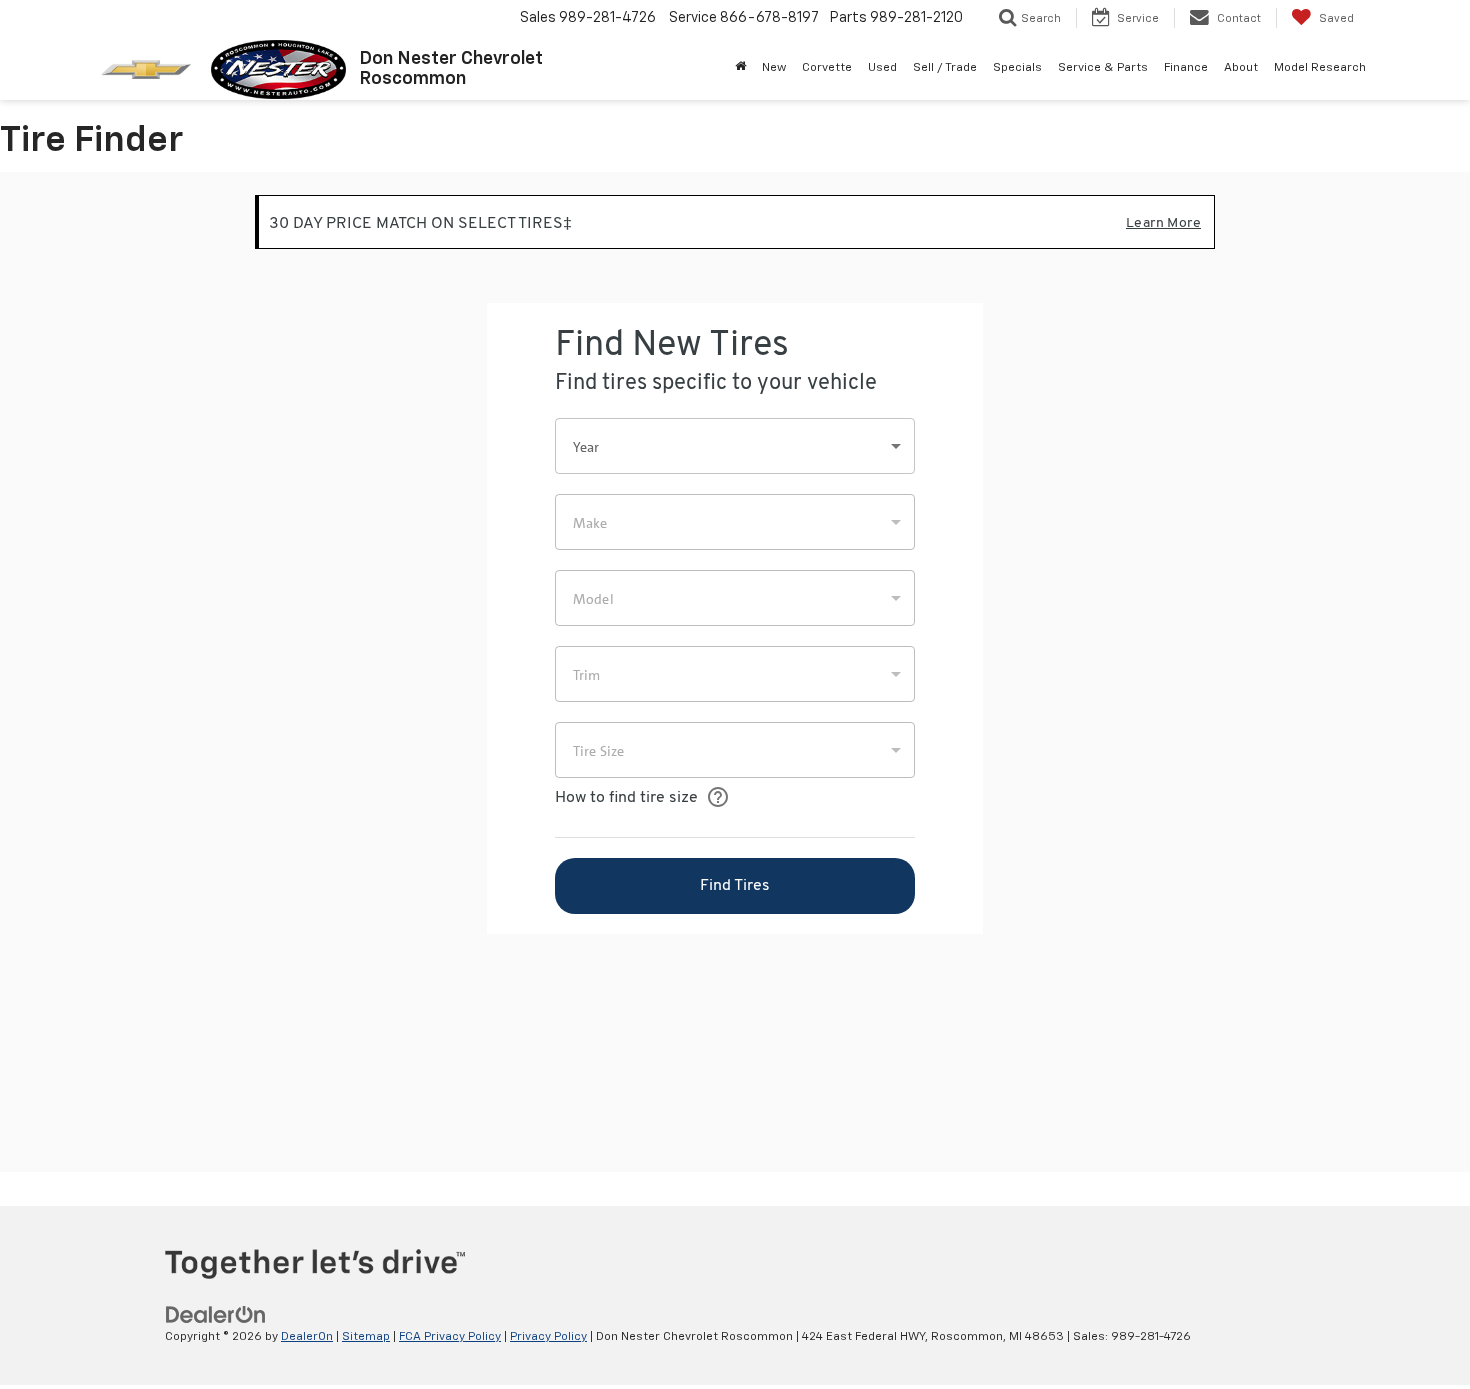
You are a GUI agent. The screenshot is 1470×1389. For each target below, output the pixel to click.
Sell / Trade (945, 68)
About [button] (1241, 68)
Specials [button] (1017, 68)
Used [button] (882, 68)
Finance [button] (1186, 68)
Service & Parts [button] (1103, 68)
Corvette (827, 68)
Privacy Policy (548, 1337)
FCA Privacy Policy (450, 1337)
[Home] (740, 68)
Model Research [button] (1320, 68)
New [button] (774, 68)
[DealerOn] (216, 1315)
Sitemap (366, 1337)
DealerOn (307, 1337)
